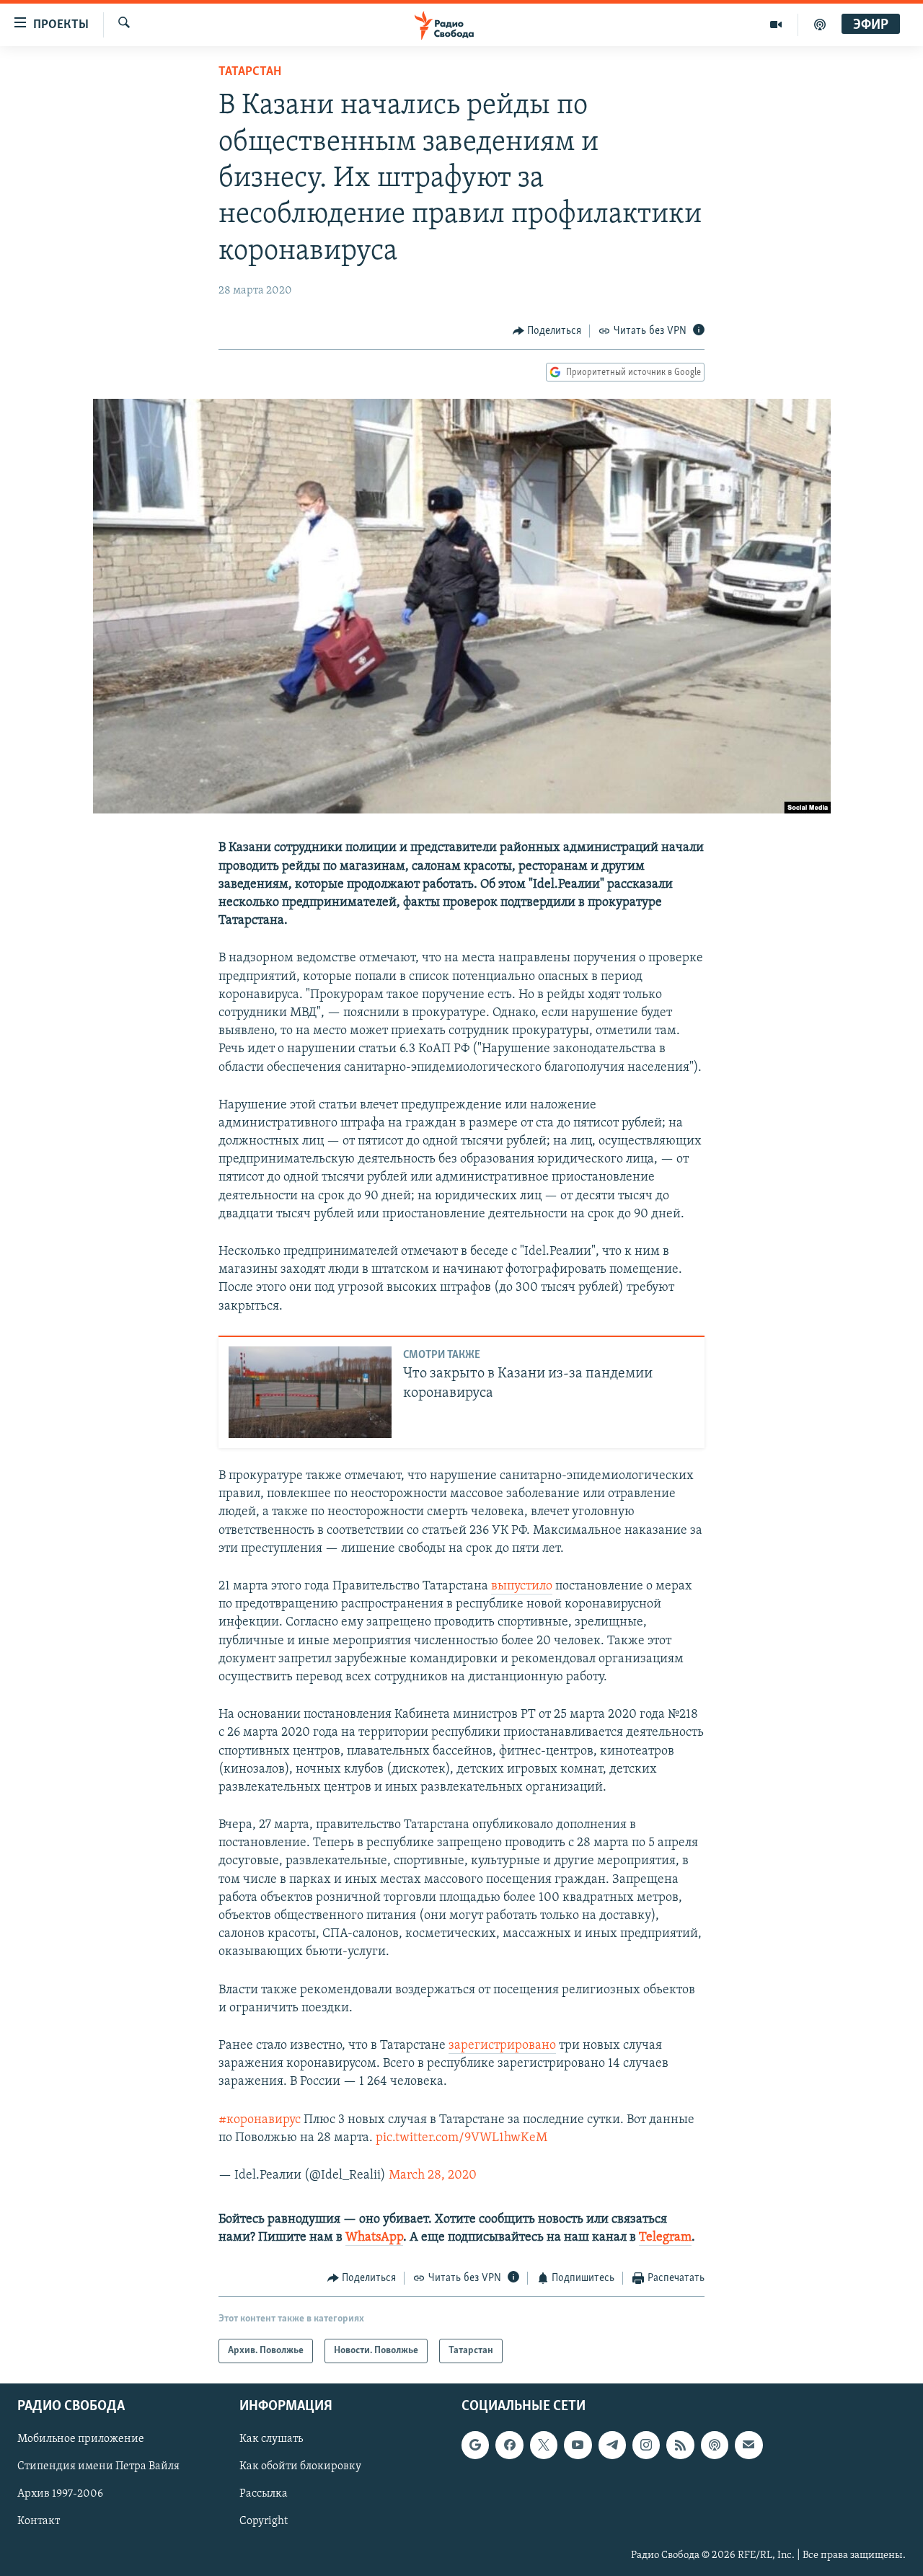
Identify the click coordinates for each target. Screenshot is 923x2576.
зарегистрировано (502, 2046)
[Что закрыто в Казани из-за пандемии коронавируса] (310, 1392)
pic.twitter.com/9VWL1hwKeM (461, 2138)
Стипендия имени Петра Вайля (98, 2466)
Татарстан (250, 72)
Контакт (39, 2521)
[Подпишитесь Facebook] (509, 2445)
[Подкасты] (715, 2445)
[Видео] (776, 25)
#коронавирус (260, 2120)
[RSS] (680, 2445)
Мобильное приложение (81, 2439)
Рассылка (264, 2494)
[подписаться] (748, 2445)
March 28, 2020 (433, 2176)
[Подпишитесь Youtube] (578, 2445)
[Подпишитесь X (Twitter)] (544, 2445)
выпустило (522, 1587)
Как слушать (271, 2439)
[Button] (547, 331)
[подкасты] (820, 25)
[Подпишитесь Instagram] (646, 2445)
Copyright (264, 2521)
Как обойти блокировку (300, 2466)
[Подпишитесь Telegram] (612, 2445)
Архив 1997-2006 (60, 2494)
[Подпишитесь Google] (475, 2445)
